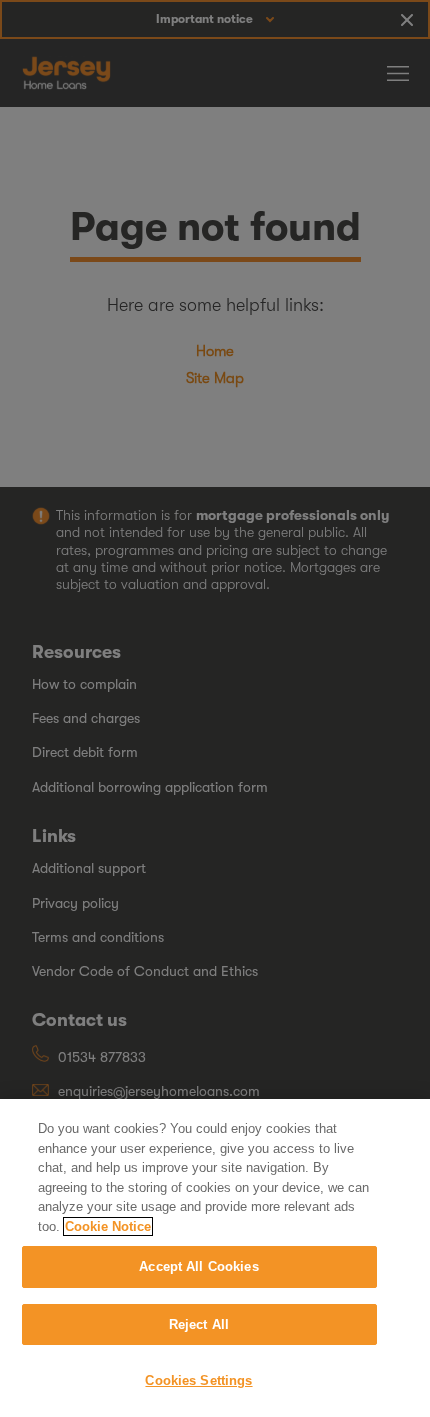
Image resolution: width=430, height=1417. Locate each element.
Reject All (199, 1324)
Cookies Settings (198, 1380)
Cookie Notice (108, 1226)
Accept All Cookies (198, 1266)
